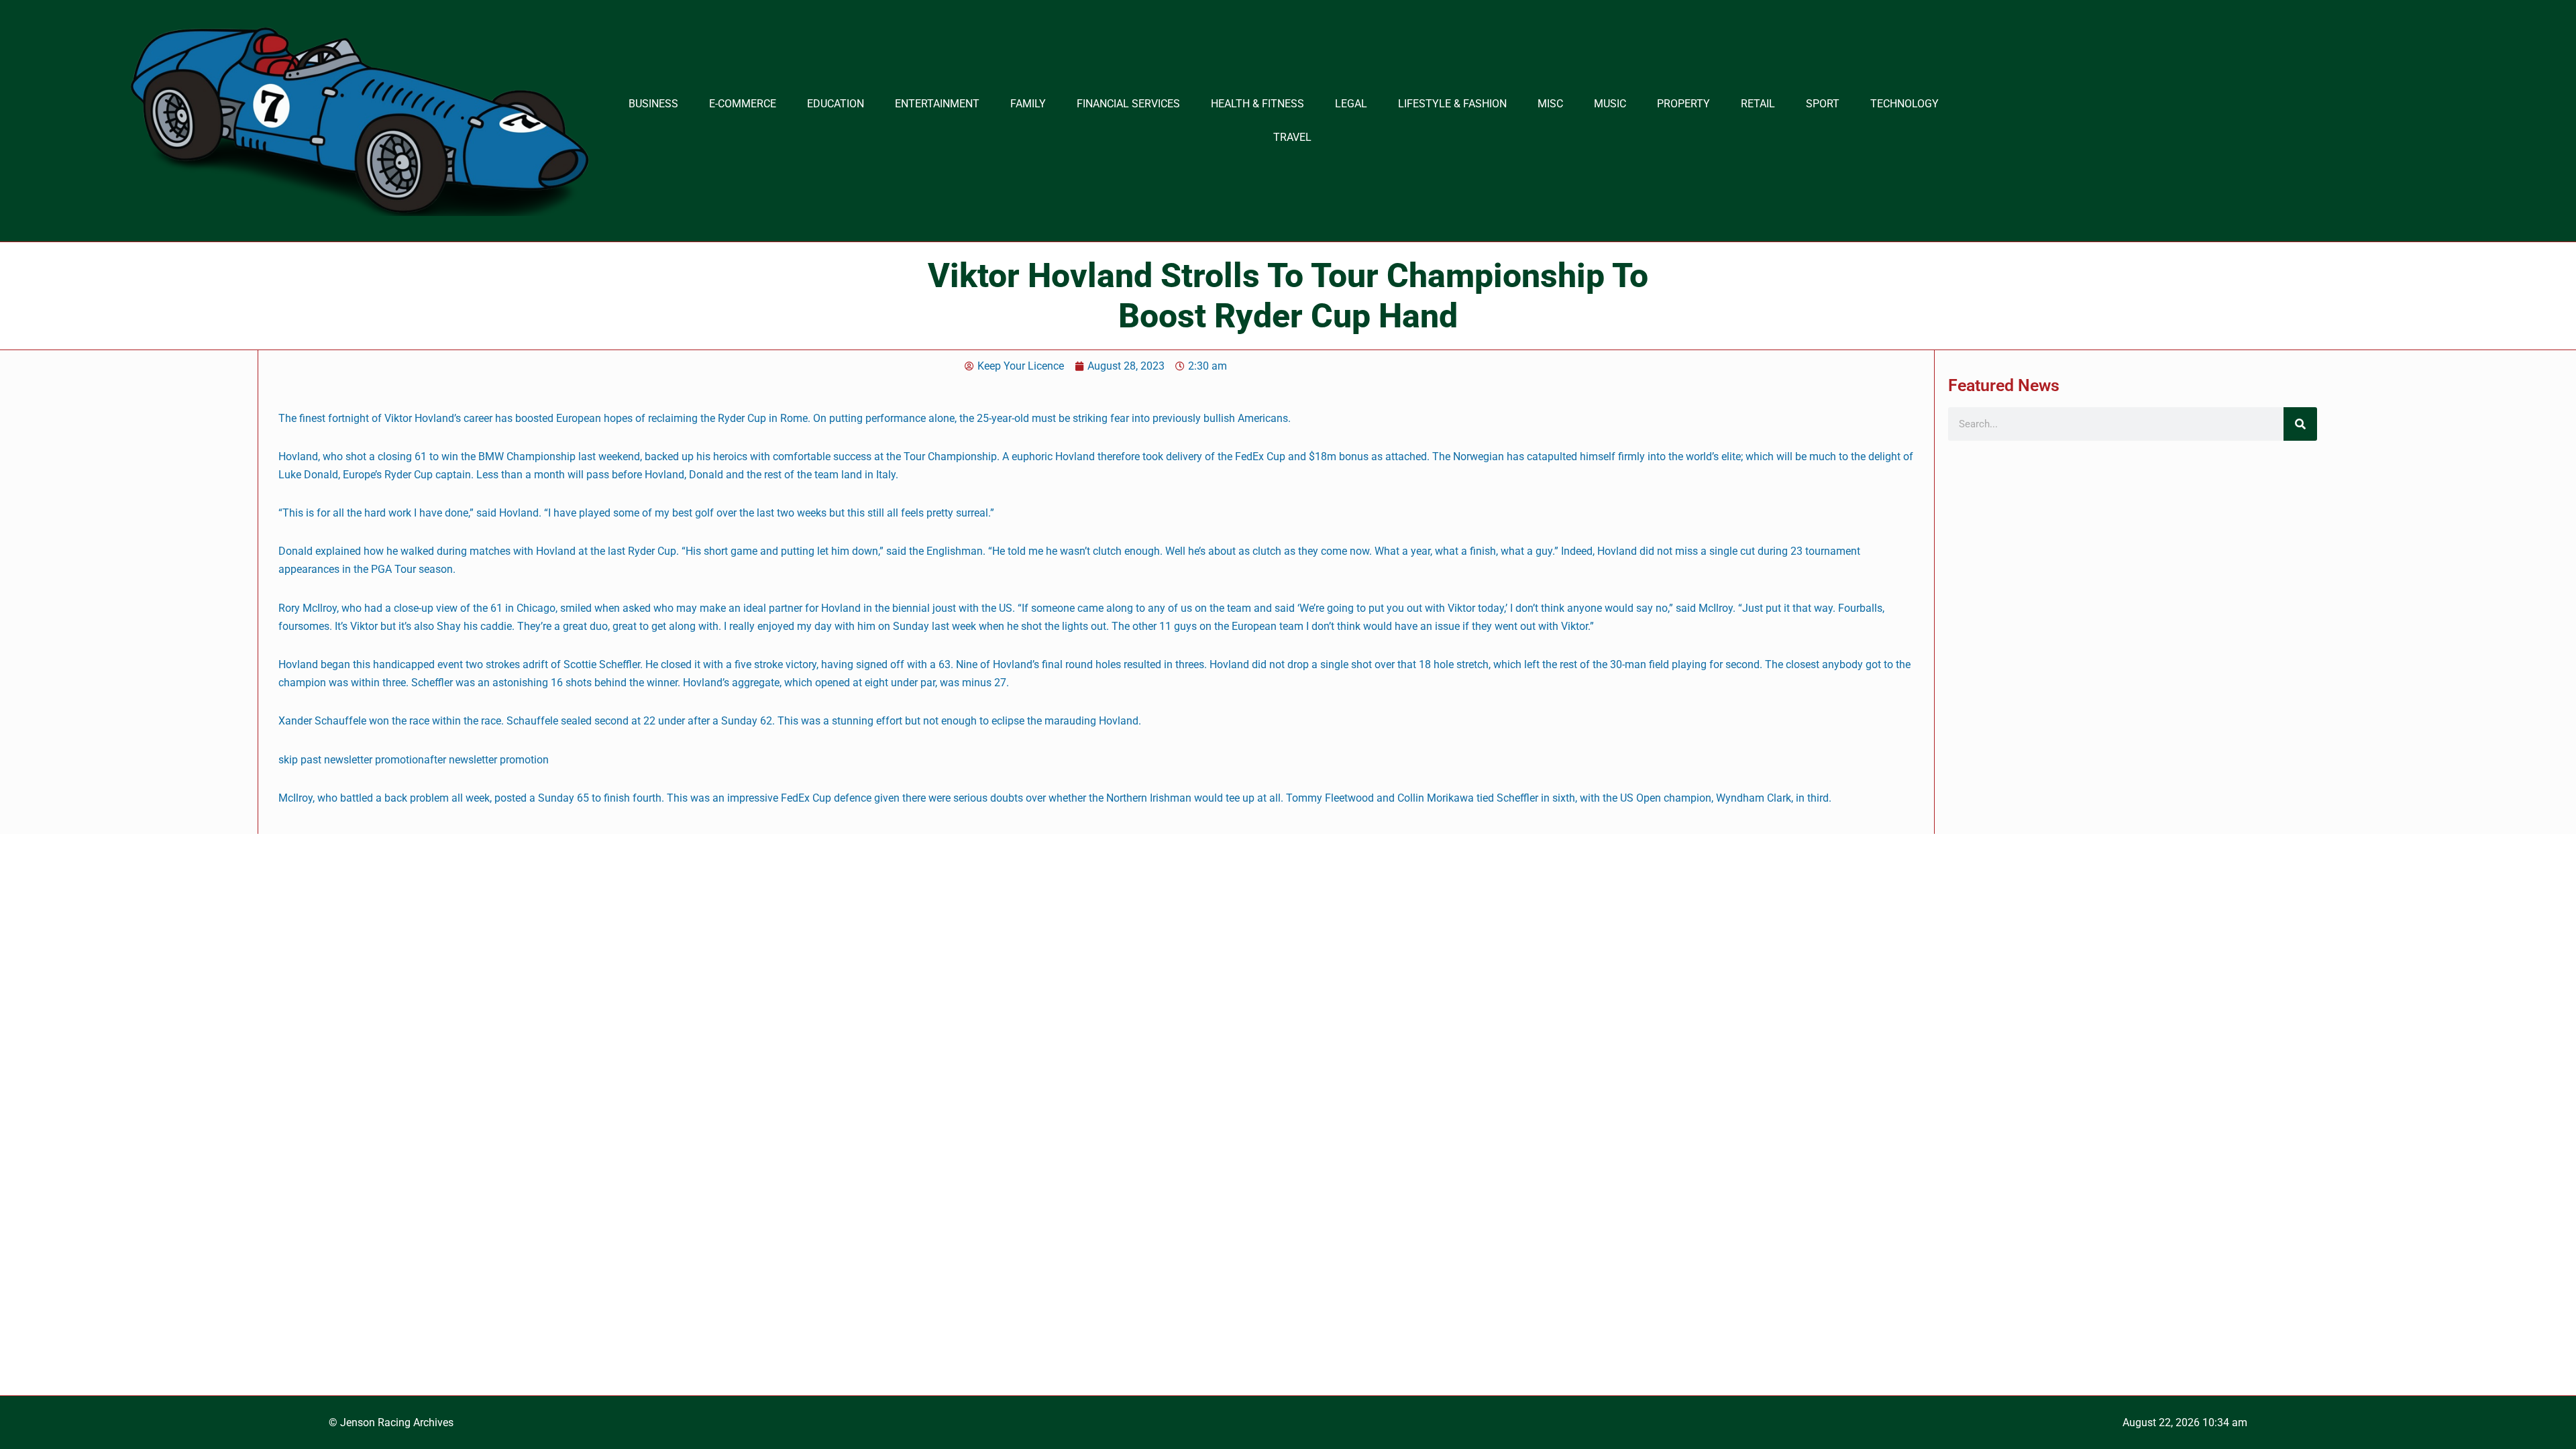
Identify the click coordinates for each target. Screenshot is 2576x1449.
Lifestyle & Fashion (1452, 104)
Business (653, 104)
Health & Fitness (1257, 104)
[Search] (2300, 424)
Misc (1550, 104)
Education (836, 104)
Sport (1823, 104)
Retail (1758, 104)
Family (1028, 104)
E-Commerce (743, 104)
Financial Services (1128, 104)
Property (1683, 104)
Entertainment (937, 104)
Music (1610, 104)
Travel (1292, 137)
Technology (1904, 104)
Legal (1351, 104)
